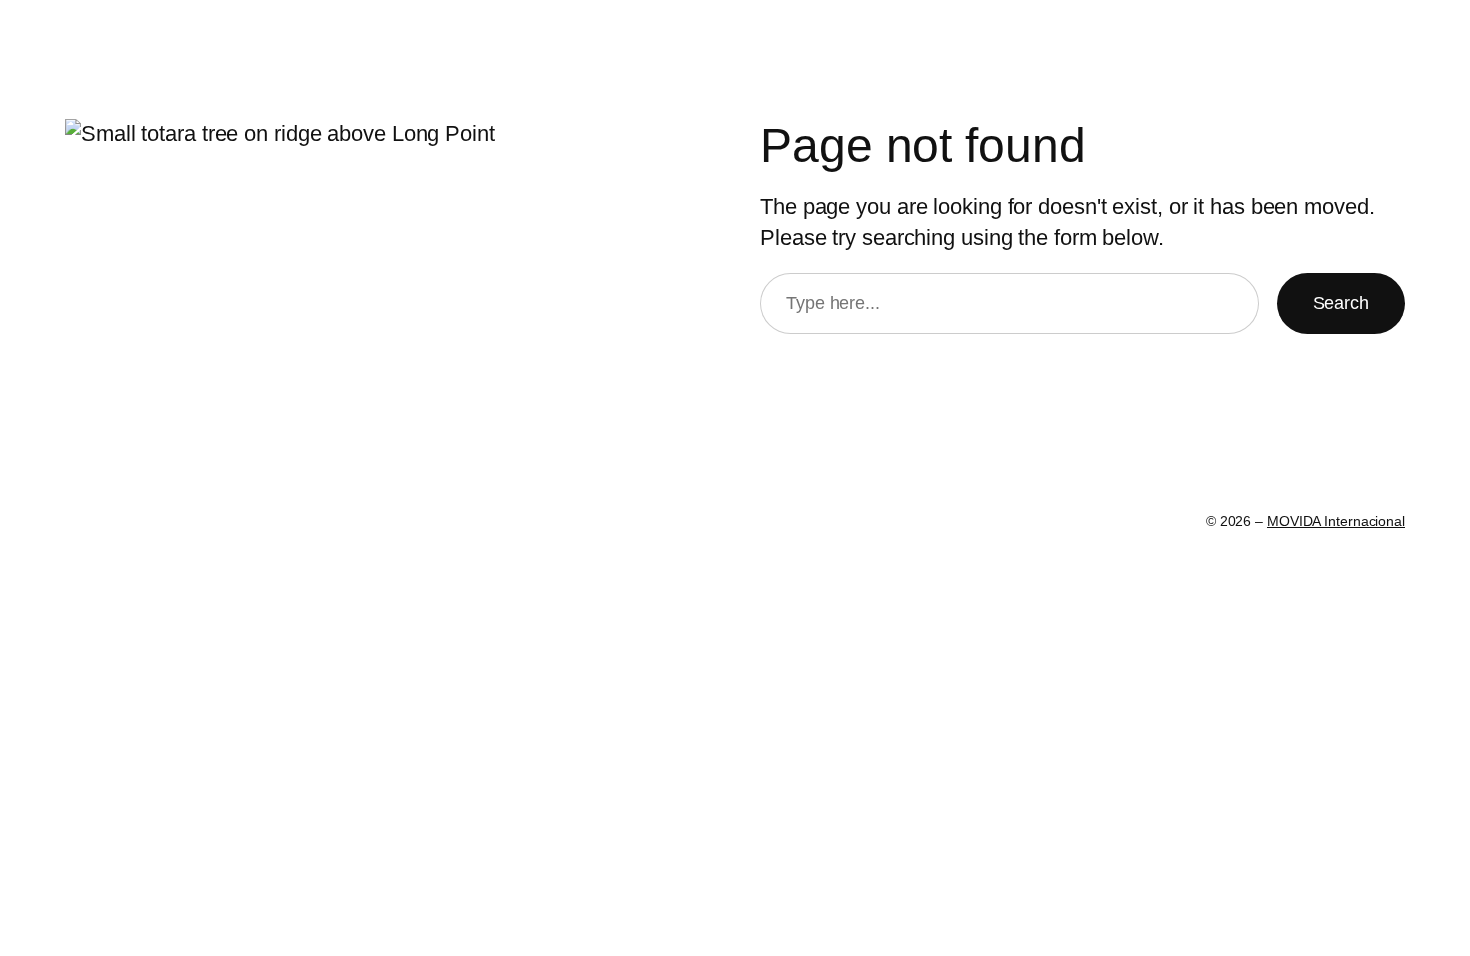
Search (1341, 303)
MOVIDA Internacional (1336, 521)
